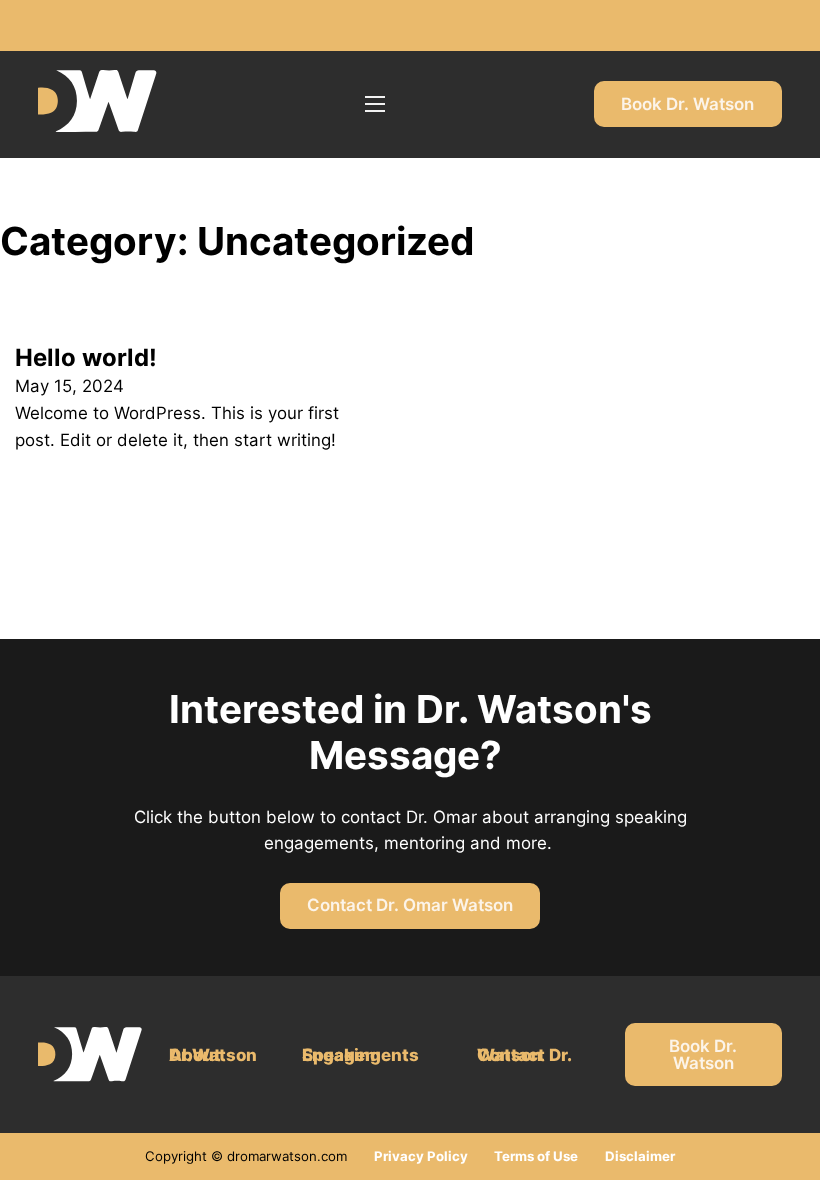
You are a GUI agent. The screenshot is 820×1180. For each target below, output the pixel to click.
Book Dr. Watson (687, 104)
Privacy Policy (421, 1156)
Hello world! (86, 357)
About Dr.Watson (213, 1055)
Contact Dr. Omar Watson (410, 905)
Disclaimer (640, 1156)
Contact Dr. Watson (524, 1055)
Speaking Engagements (360, 1055)
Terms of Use (536, 1156)
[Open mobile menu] (375, 104)
